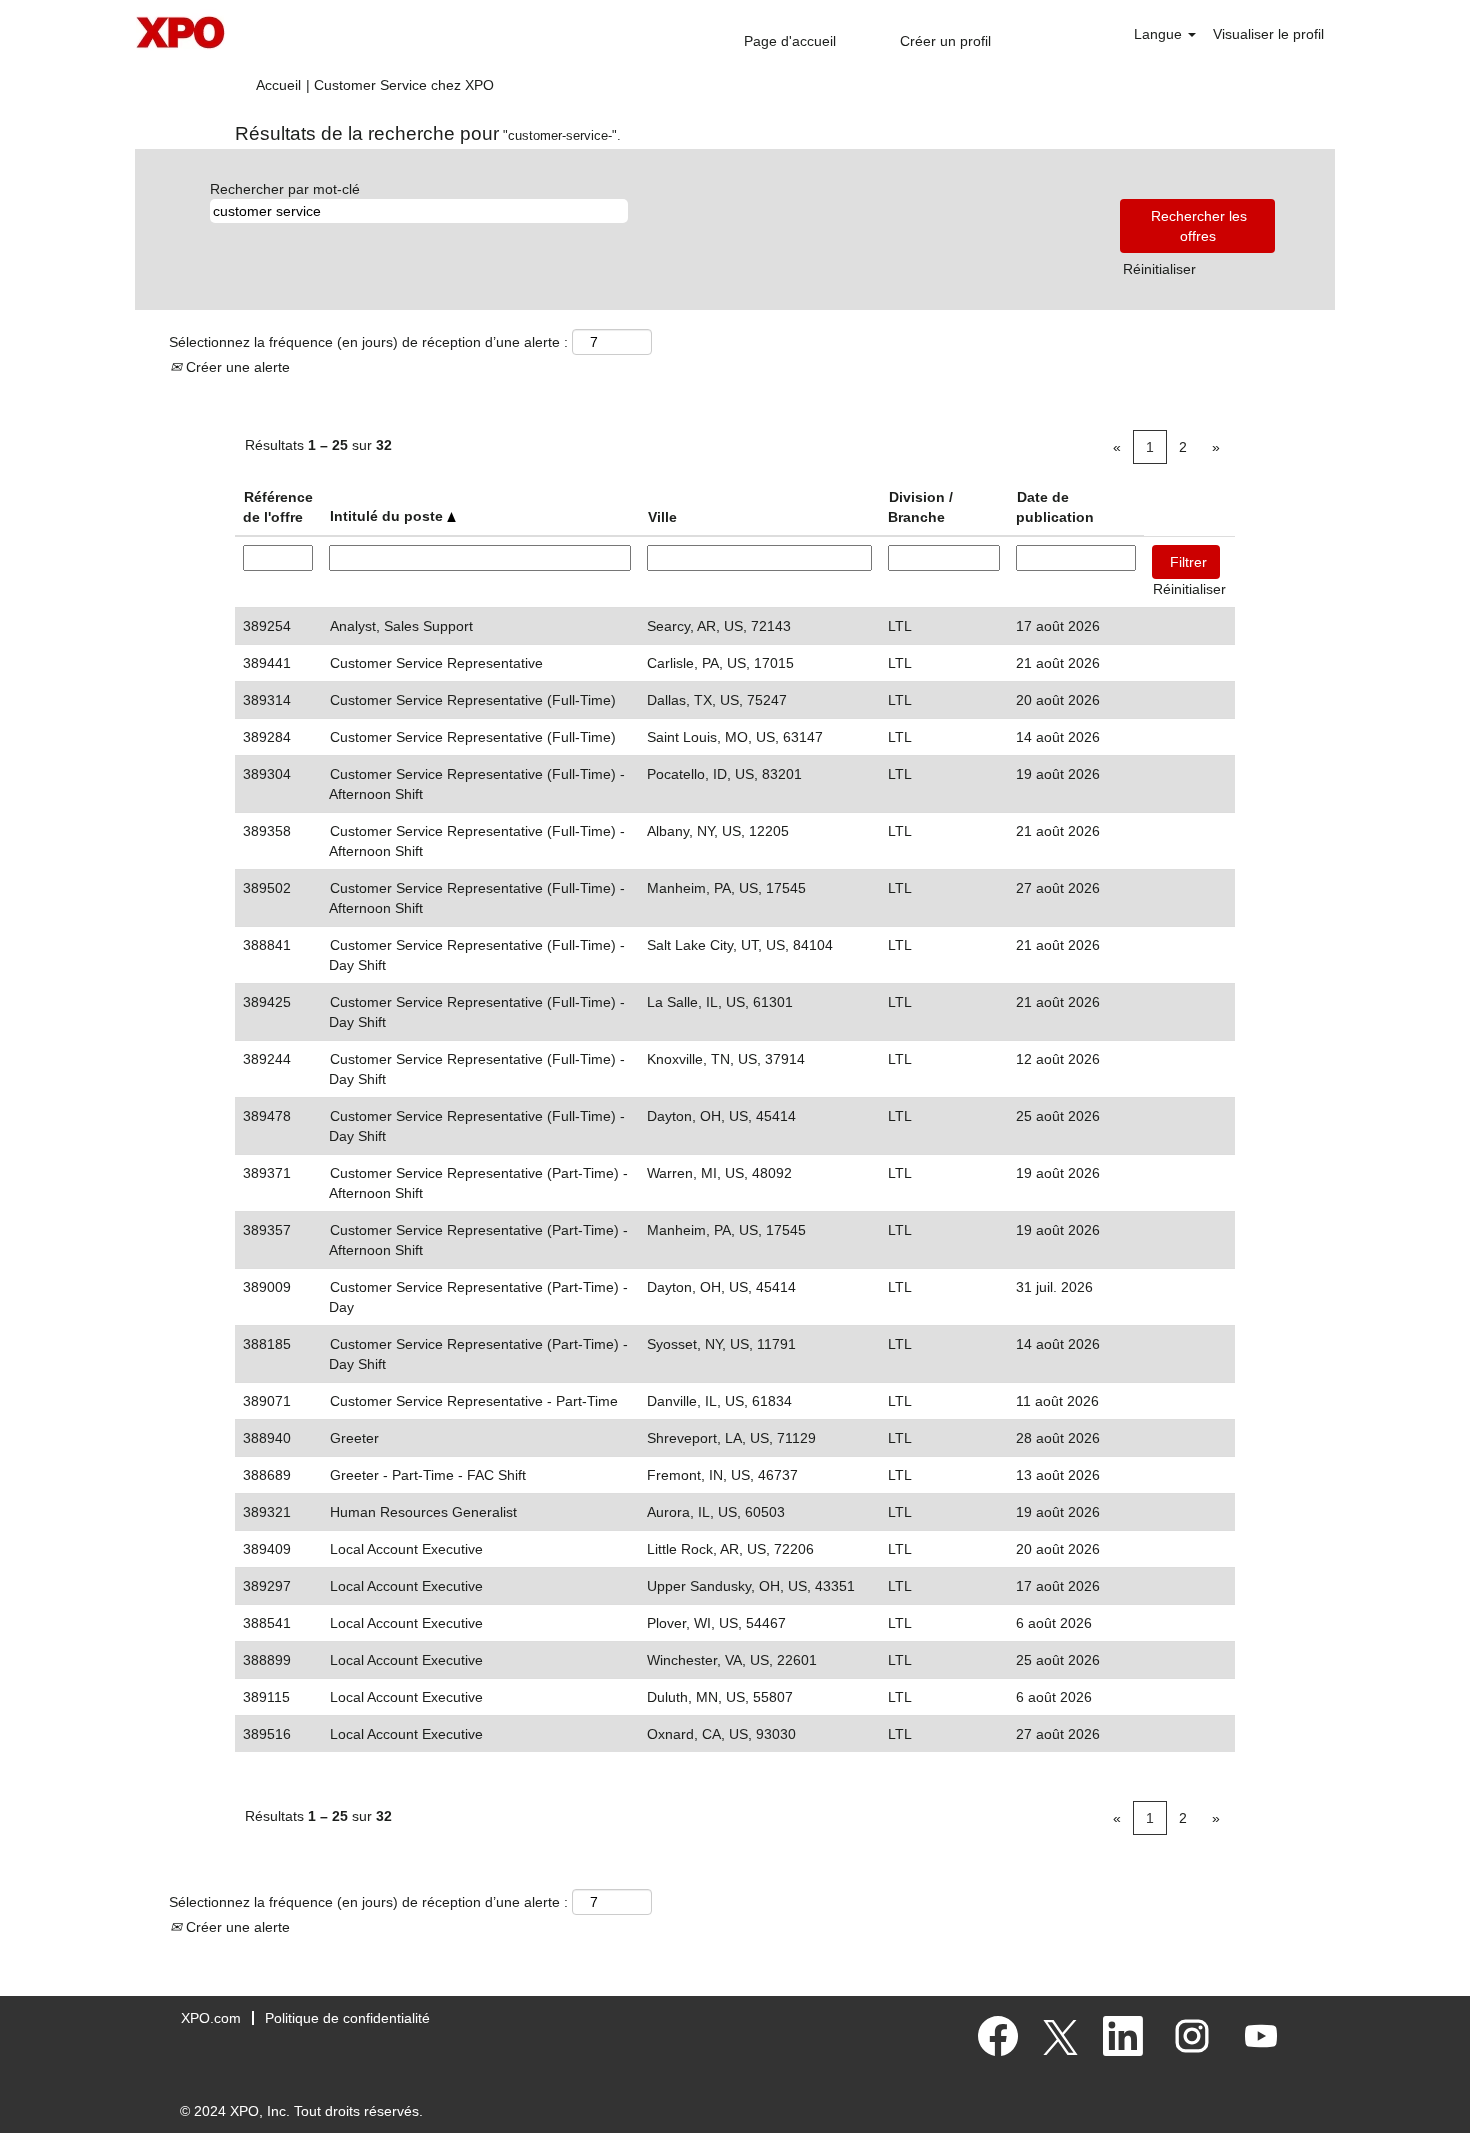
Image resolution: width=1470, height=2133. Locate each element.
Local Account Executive (406, 1549)
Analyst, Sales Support (401, 626)
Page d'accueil (790, 41)
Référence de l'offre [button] (278, 507)
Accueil (278, 85)
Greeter (354, 1438)
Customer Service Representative (436, 663)
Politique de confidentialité (347, 2018)
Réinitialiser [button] (1159, 269)
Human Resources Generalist (423, 1512)
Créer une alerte (236, 367)
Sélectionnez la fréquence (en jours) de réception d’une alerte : (368, 342)
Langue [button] (1160, 34)
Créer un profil (945, 41)
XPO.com (211, 2018)
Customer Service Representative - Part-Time (474, 1401)
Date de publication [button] (1055, 507)
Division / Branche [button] (920, 507)
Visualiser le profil (1268, 34)
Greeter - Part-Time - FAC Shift (428, 1475)
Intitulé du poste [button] (388, 516)
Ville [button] (662, 517)
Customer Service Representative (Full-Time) (473, 700)
